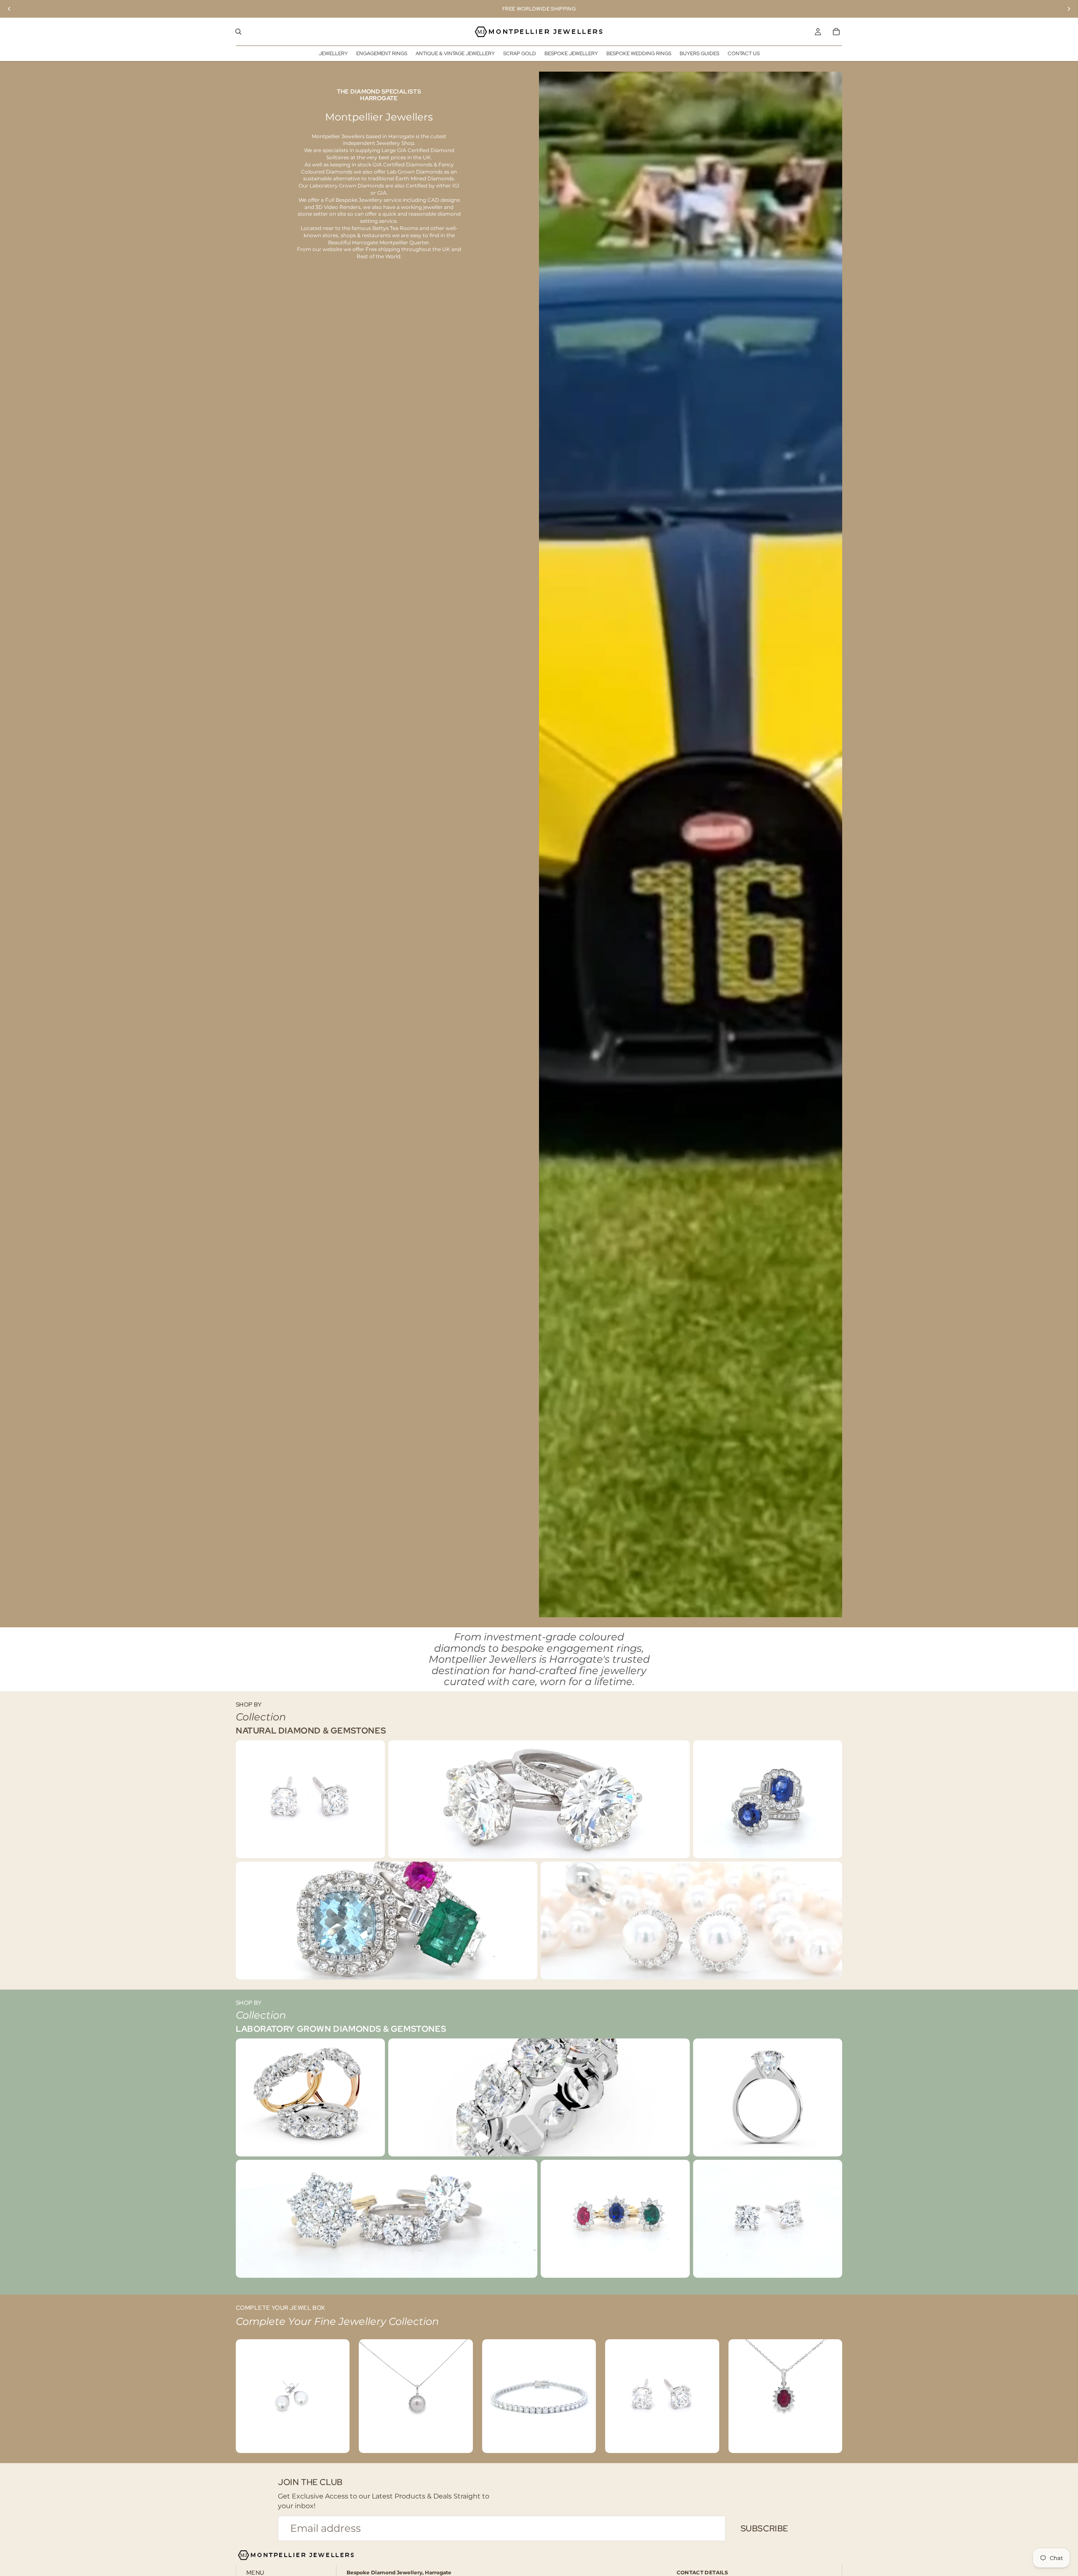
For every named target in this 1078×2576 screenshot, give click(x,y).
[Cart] (836, 32)
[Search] (238, 32)
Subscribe (764, 2528)
